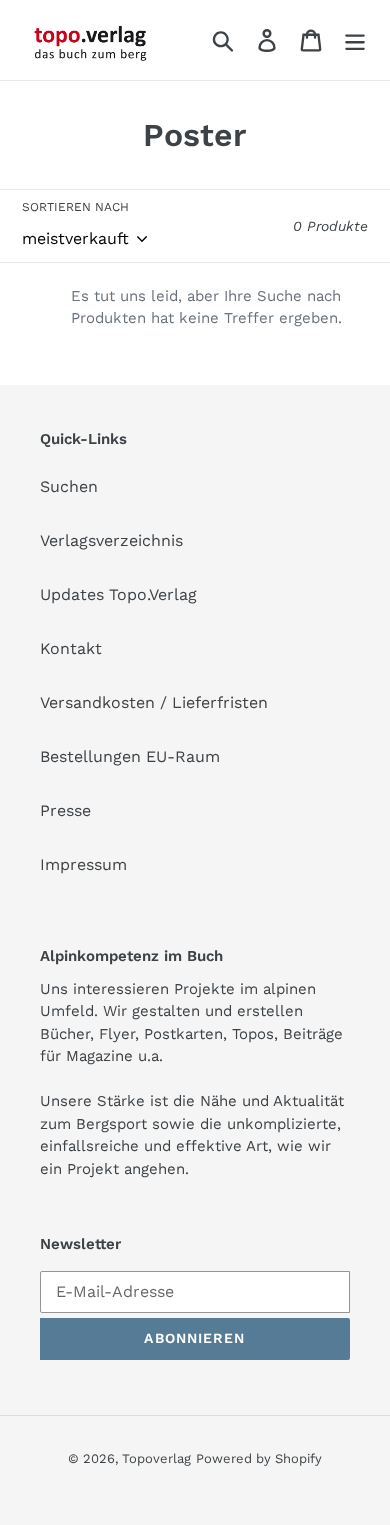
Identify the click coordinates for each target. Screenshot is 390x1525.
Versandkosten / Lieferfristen (154, 702)
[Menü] (355, 40)
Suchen (69, 486)
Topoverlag (156, 1458)
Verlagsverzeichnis (111, 540)
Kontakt (71, 648)
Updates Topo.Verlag (118, 594)
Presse (65, 810)
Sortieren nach (75, 207)
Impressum (83, 864)
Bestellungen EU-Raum (130, 756)
